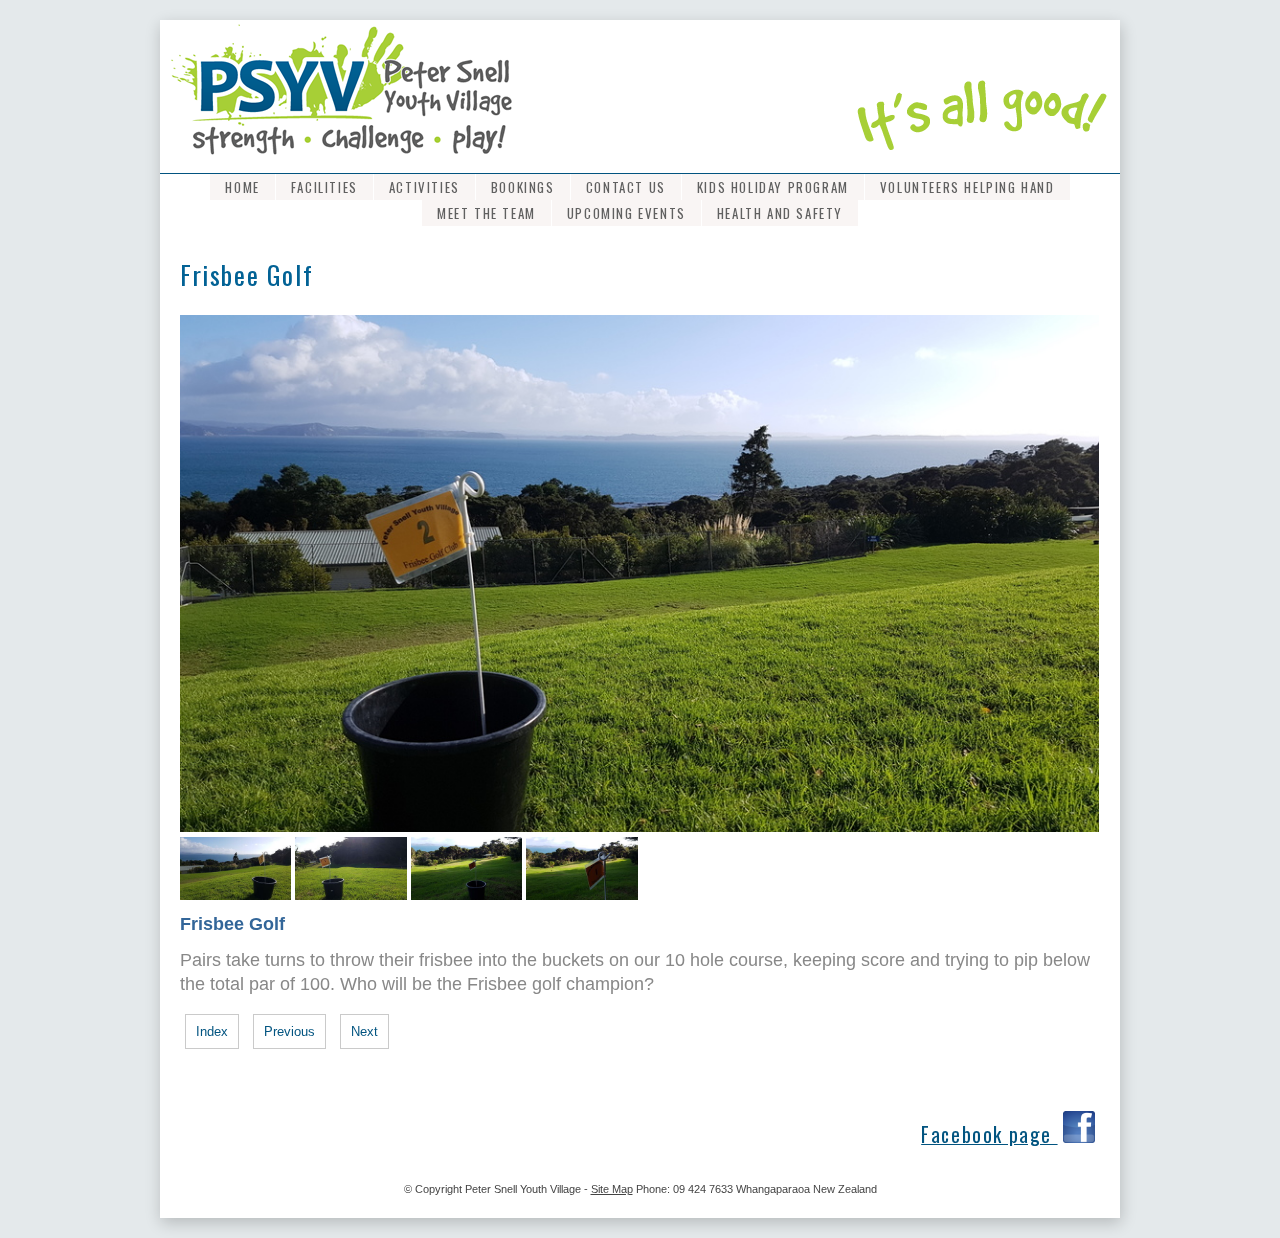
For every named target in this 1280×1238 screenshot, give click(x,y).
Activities (424, 187)
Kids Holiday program (773, 187)
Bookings (523, 187)
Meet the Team (486, 213)
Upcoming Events (626, 213)
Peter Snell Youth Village (523, 1189)
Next (364, 1031)
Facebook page (989, 1134)
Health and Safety (780, 213)
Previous (289, 1031)
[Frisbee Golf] (639, 827)
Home (242, 187)
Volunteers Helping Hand (967, 187)
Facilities (324, 187)
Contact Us (626, 187)
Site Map (612, 1189)
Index (212, 1031)
